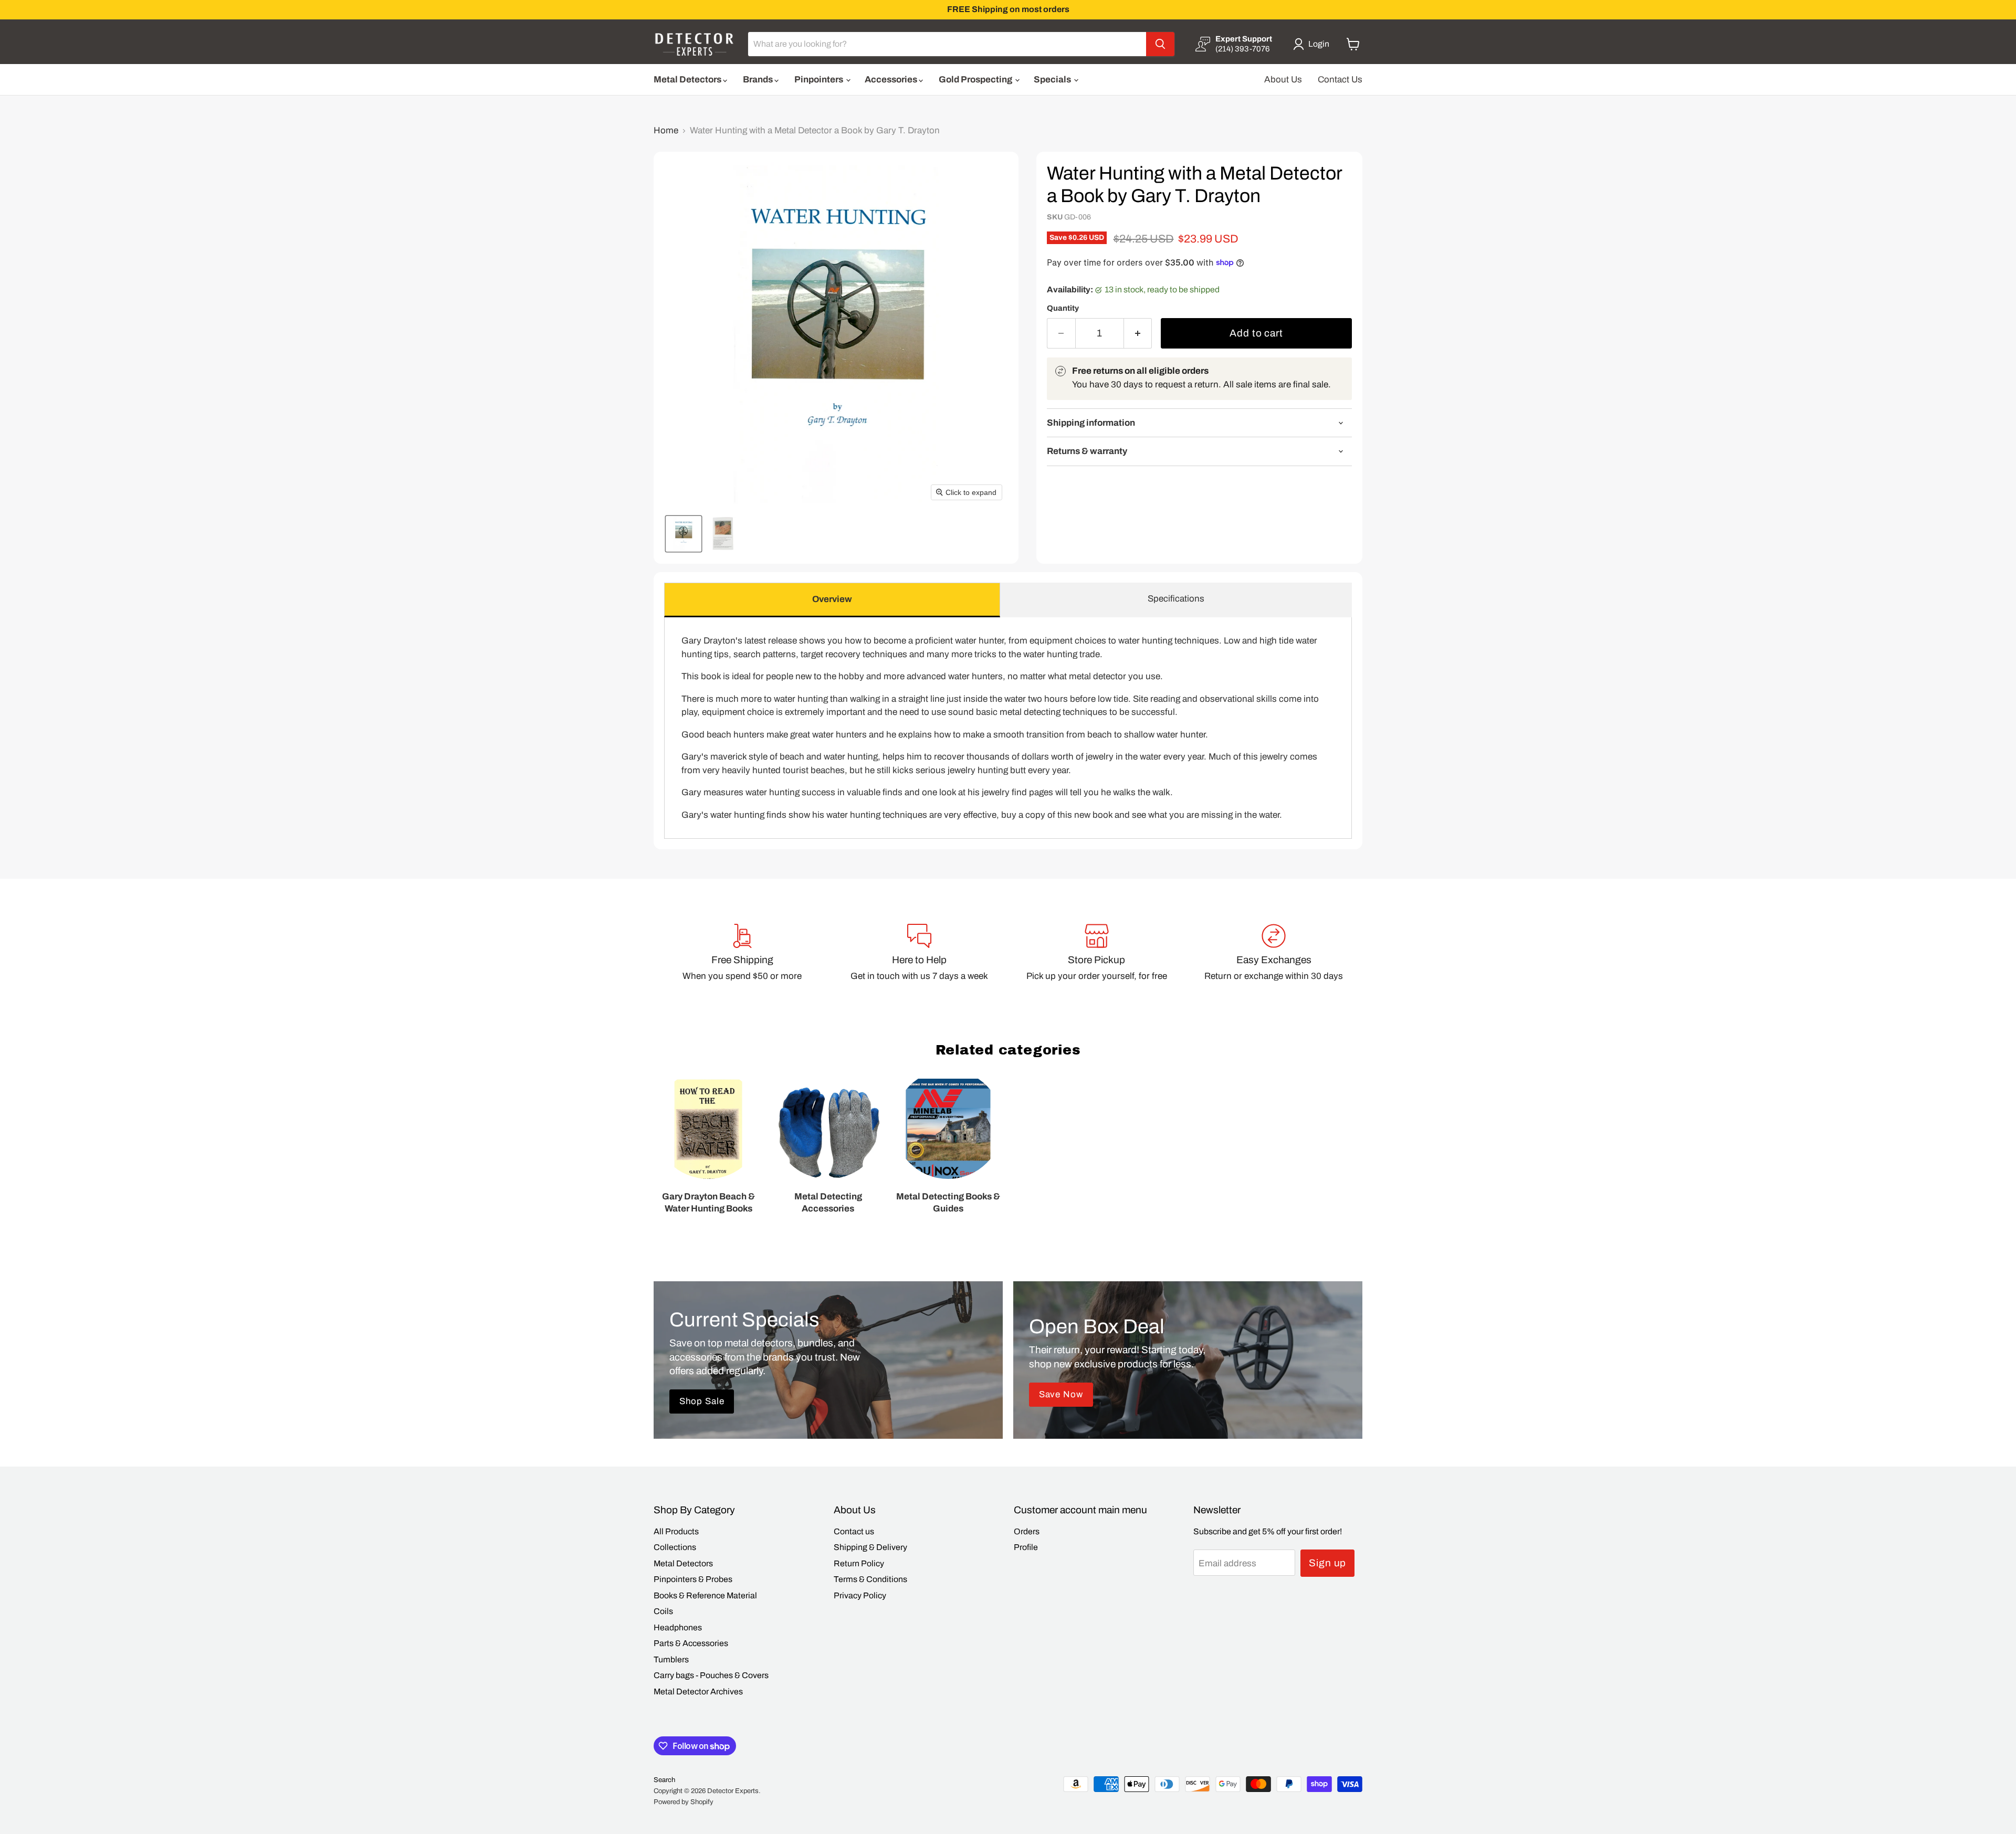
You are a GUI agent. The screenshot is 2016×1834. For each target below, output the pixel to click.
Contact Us (1340, 80)
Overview (832, 599)
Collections (675, 1547)
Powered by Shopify (684, 1802)
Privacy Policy (860, 1595)
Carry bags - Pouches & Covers (711, 1675)
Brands (759, 80)
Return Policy (859, 1563)
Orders (1027, 1531)
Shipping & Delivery (870, 1547)
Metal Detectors (688, 80)
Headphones (678, 1627)
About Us (1283, 80)
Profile (1026, 1547)
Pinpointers (820, 80)
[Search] (1160, 44)
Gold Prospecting (976, 80)
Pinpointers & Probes (693, 1579)
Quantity (1063, 308)
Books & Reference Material (705, 1595)
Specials (1053, 80)
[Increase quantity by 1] (1138, 333)
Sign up (1328, 1563)
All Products (676, 1531)
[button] (1313, 44)
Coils (663, 1611)
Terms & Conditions (870, 1579)
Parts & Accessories (691, 1643)
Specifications (1176, 599)
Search (664, 1780)
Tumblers (671, 1659)
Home (666, 130)
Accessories (892, 80)
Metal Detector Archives (698, 1691)
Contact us (854, 1531)
